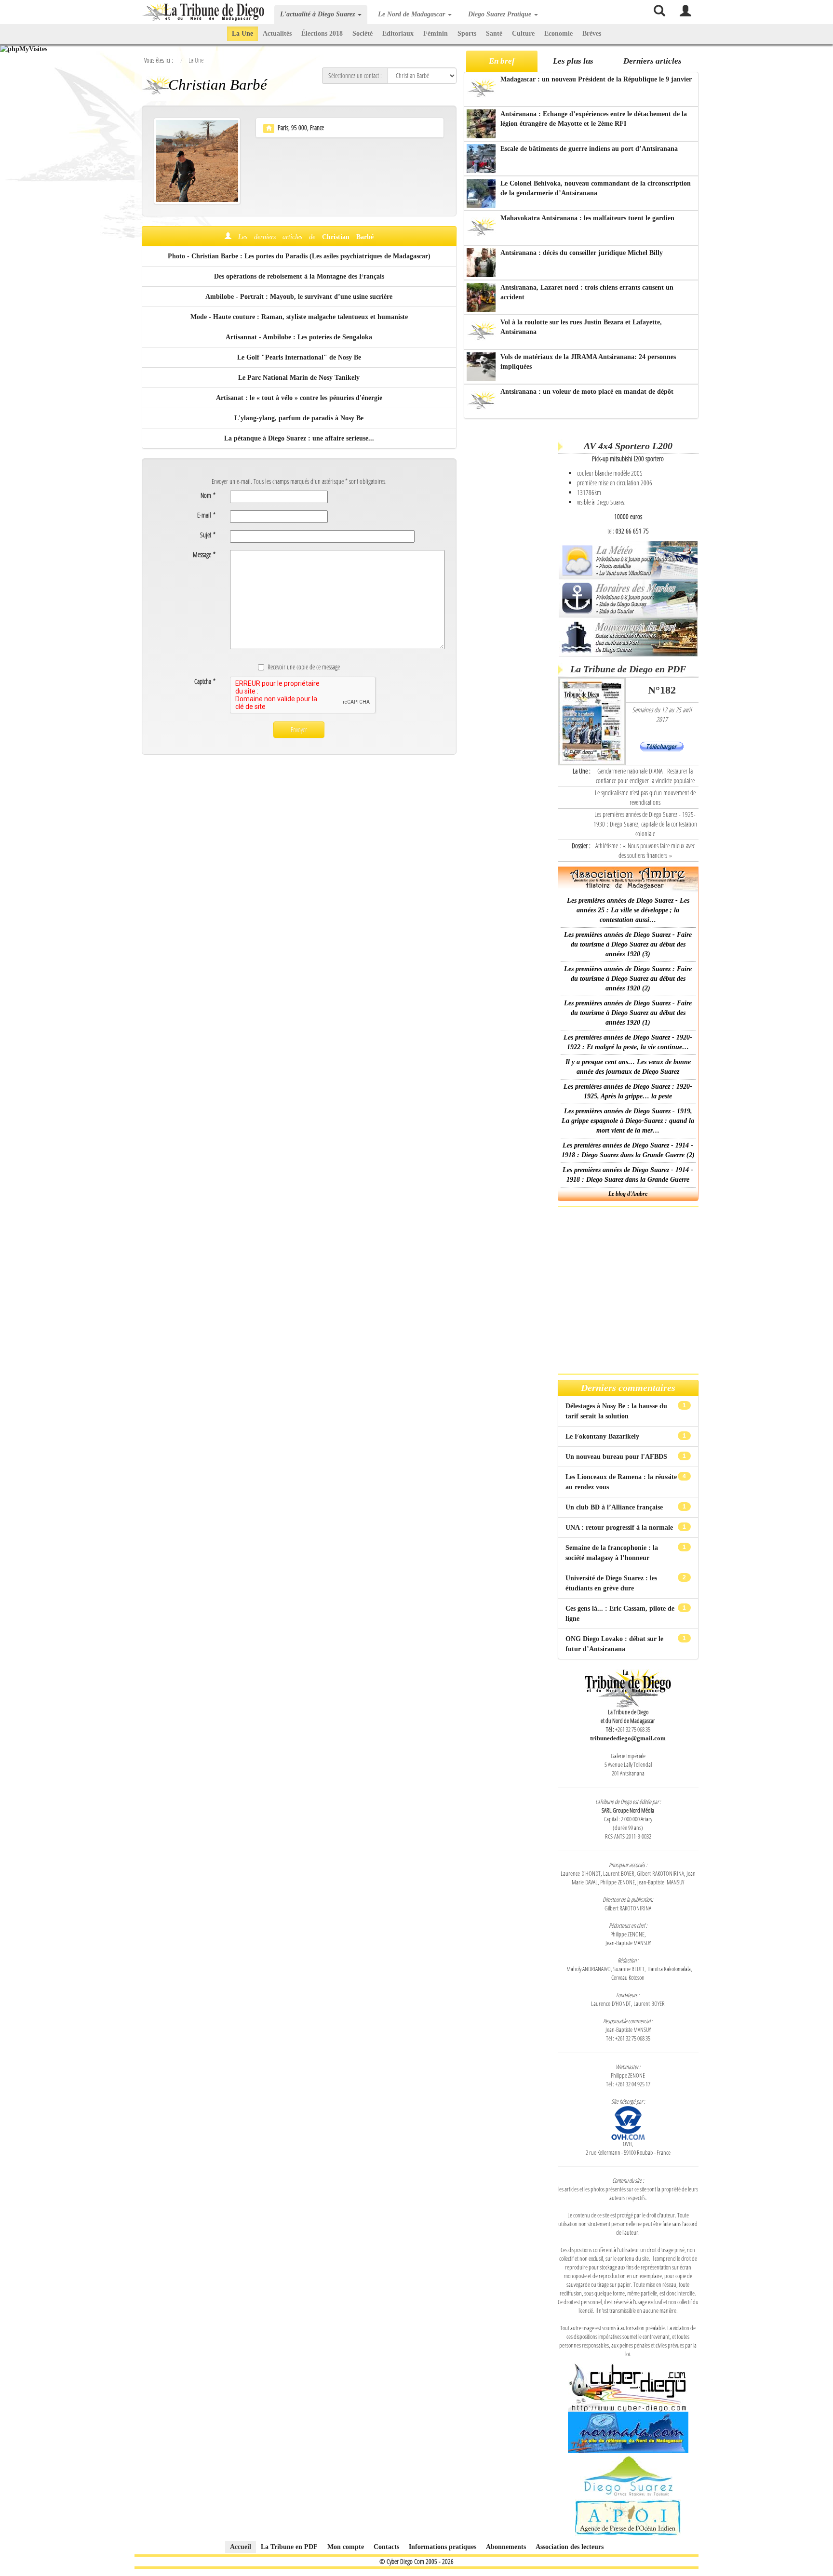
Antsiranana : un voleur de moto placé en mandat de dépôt (587, 392)
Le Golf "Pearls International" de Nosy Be (299, 357)
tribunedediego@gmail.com (628, 1738)
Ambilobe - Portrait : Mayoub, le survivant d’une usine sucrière (299, 297)
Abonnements (506, 2547)
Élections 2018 (322, 33)
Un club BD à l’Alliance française (615, 1507)
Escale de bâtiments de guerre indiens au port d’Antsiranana (589, 149)
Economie (558, 33)
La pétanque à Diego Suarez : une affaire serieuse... (299, 438)
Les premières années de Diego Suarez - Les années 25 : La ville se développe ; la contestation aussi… (628, 910)
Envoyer (299, 729)
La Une (242, 33)
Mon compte (346, 2547)
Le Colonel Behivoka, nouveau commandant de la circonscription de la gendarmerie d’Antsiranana (596, 188)
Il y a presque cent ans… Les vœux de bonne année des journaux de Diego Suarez (628, 1067)
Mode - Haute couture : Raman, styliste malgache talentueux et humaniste (299, 317)
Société (363, 33)
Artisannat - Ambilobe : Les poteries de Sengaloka (299, 337)
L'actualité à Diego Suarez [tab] (318, 14)
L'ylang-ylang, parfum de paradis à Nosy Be (299, 418)
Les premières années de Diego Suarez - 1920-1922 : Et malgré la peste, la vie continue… (628, 1042)
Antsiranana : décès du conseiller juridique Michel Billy (582, 253)
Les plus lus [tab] (573, 61)
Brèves (592, 33)
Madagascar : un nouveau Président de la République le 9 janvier (596, 79)
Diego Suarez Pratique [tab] (501, 14)
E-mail (206, 515)
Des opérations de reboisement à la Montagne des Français (299, 276)
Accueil (241, 2547)
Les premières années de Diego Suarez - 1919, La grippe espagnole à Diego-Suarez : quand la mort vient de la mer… (628, 1121)
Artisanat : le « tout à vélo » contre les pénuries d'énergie (299, 398)
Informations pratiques (443, 2547)
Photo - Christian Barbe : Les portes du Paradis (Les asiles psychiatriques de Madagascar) (299, 256)
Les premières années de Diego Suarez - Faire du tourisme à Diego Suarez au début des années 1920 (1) (628, 1013)
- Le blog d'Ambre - (628, 1194)
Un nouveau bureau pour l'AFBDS (617, 1457)
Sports (467, 33)
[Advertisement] (509, 573)
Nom (208, 495)
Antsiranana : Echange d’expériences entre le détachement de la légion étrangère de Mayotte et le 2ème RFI (594, 119)
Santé (494, 33)
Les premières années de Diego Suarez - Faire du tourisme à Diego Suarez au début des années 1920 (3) (628, 944)
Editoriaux (398, 33)
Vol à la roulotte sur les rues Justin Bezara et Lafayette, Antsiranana (581, 327)
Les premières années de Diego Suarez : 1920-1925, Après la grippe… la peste (628, 1091)
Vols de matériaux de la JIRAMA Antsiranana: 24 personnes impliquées (588, 362)
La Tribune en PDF (289, 2547)
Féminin (436, 33)
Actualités (277, 33)
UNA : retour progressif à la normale (620, 1528)
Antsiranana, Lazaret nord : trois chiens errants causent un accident (587, 292)
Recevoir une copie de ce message (304, 667)
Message (204, 554)
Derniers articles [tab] (652, 61)
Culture (523, 33)
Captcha (205, 681)
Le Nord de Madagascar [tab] (412, 14)
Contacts (386, 2547)
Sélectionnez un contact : (355, 75)
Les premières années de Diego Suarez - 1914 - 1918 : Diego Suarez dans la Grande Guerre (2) (628, 1150)
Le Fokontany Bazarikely (603, 1436)
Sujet (208, 535)
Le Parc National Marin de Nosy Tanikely (299, 378)
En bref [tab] (502, 61)
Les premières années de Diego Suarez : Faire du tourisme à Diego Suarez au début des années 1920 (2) (628, 979)
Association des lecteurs (570, 2547)
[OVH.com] (628, 2122)
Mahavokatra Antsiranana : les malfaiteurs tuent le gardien (587, 218)
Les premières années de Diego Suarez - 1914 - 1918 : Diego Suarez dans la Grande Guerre (628, 1175)
